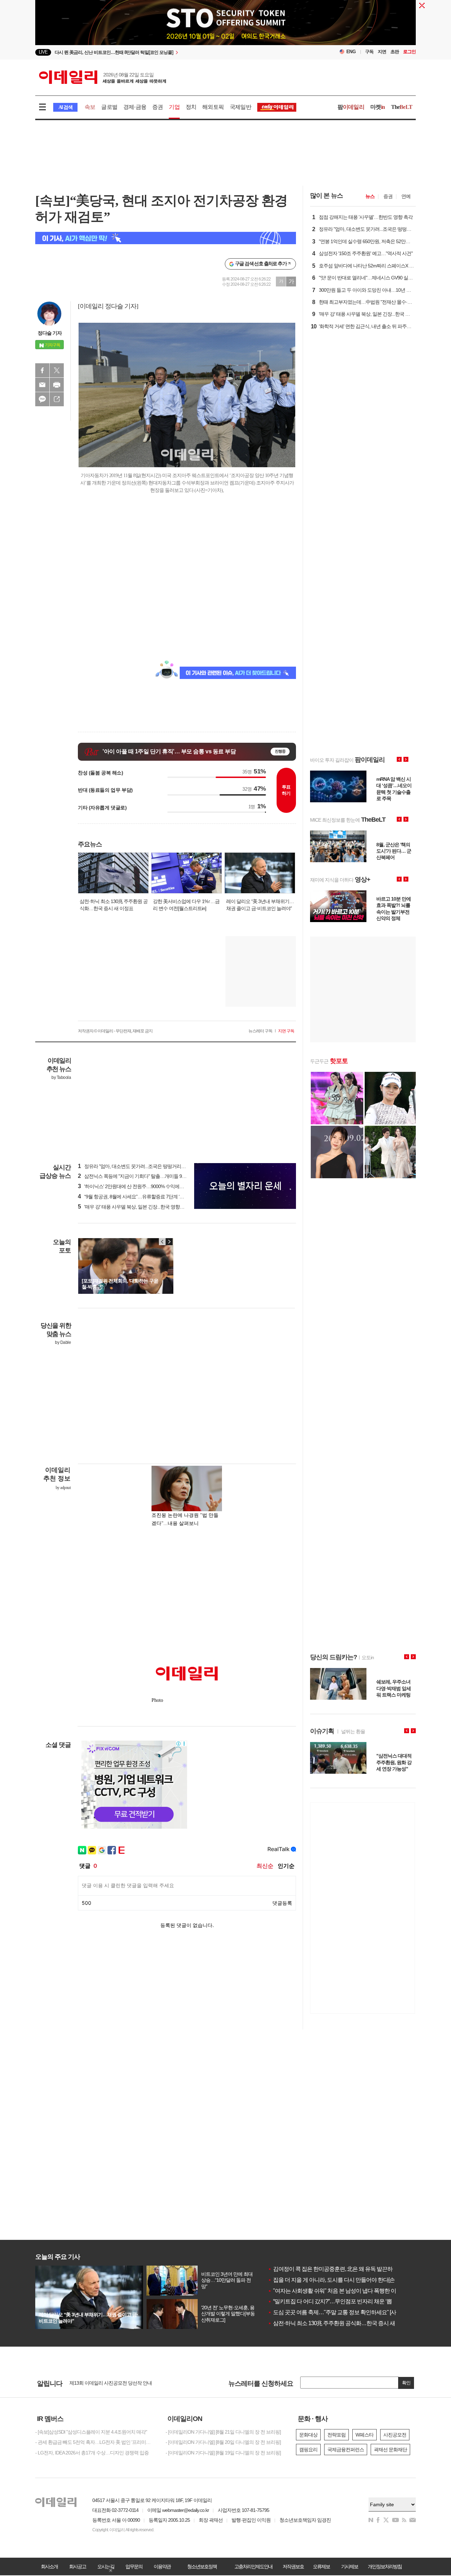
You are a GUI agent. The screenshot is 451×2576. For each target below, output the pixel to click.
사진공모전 (395, 2435)
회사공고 (78, 2566)
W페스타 (364, 2435)
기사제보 (350, 2566)
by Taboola (61, 1077)
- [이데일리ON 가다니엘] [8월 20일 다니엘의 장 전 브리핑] (223, 2442)
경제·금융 (135, 107)
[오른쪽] (169, 1242)
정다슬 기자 (50, 333)
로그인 (409, 52)
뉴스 (370, 196)
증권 (157, 107)
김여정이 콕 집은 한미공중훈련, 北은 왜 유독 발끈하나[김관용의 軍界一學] (356, 2269)
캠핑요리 (308, 2450)
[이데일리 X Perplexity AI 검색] (166, 238)
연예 (406, 196)
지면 (382, 52)
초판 (395, 52)
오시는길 (106, 2566)
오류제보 (321, 2566)
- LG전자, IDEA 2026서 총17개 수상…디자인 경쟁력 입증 (92, 2453)
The (402, 107)
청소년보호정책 (202, 2566)
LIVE (43, 52)
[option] (168, 52)
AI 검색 (65, 107)
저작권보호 (293, 2566)
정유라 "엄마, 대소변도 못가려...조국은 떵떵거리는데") (135, 1166)
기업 (174, 107)
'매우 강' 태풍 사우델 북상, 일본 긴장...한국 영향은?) (133, 1207)
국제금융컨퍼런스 (346, 2450)
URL (57, 399)
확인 (406, 2383)
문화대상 (308, 2435)
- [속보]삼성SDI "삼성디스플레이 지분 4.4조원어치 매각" (91, 2432)
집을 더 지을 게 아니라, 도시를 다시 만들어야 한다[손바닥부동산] (345, 2280)
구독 (369, 52)
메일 (42, 385)
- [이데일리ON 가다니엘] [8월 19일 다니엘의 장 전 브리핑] (223, 2453)
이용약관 (162, 2566)
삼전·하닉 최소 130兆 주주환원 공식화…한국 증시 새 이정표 (340, 2323)
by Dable (63, 1342)
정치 (191, 107)
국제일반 (240, 107)
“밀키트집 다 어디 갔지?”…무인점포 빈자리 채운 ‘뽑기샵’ (336, 2301)
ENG (351, 52)
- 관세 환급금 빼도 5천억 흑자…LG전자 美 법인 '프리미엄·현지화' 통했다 (95, 2442)
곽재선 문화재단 (390, 2450)
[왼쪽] (162, 1242)
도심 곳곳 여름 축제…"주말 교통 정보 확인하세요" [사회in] (337, 2312)
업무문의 (134, 2566)
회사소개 (49, 2566)
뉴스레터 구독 (260, 1031)
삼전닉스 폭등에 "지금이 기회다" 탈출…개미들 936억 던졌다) (143, 1176)
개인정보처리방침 (385, 2566)
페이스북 (42, 370)
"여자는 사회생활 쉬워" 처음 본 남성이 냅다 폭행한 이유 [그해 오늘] (347, 2291)
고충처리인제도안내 (253, 2566)
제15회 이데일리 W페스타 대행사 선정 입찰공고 (118, 2383)
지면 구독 (286, 1031)
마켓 (378, 107)
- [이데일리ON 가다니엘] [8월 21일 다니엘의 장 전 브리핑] (223, 2432)
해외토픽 (213, 107)
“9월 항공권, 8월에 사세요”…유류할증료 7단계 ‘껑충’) (134, 1197)
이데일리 (103, 77)
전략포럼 (336, 2435)
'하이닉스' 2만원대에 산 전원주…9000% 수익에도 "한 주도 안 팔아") (149, 1186)
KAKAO (42, 399)
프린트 (57, 385)
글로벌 (109, 107)
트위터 (57, 370)
